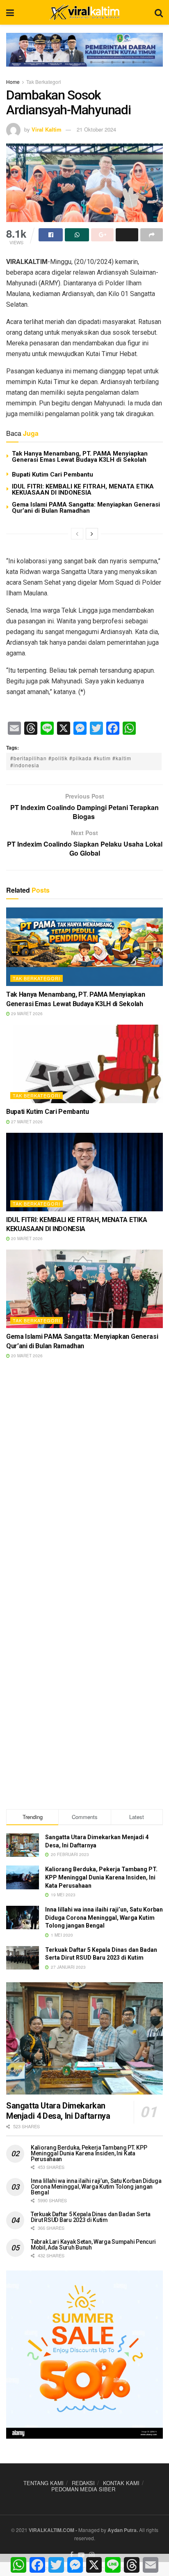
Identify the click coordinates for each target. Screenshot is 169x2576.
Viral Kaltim (47, 129)
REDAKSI (83, 2483)
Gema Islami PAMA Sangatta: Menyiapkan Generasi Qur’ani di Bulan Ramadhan (86, 508)
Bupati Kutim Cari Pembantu (53, 474)
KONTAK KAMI (121, 2483)
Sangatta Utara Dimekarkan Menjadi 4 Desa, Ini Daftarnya (58, 2111)
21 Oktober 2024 (96, 129)
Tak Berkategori (44, 82)
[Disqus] (84, 1484)
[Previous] (77, 534)
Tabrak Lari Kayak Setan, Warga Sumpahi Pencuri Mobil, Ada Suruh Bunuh (93, 2245)
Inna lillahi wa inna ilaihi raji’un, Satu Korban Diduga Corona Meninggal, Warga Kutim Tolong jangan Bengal (104, 1918)
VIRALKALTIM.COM (51, 2530)
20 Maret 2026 (26, 1238)
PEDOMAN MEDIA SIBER (83, 2489)
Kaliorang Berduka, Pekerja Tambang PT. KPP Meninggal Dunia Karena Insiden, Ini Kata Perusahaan (101, 1877)
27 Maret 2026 (26, 1122)
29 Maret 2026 (26, 1014)
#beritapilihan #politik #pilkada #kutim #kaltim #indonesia (71, 761)
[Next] (92, 534)
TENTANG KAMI (43, 2483)
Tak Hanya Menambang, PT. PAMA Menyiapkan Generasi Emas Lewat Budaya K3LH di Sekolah (80, 457)
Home (13, 82)
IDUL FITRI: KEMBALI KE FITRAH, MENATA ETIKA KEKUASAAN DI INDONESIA (83, 490)
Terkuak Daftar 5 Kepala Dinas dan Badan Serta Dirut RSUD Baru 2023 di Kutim (90, 2217)
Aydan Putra (122, 2530)
